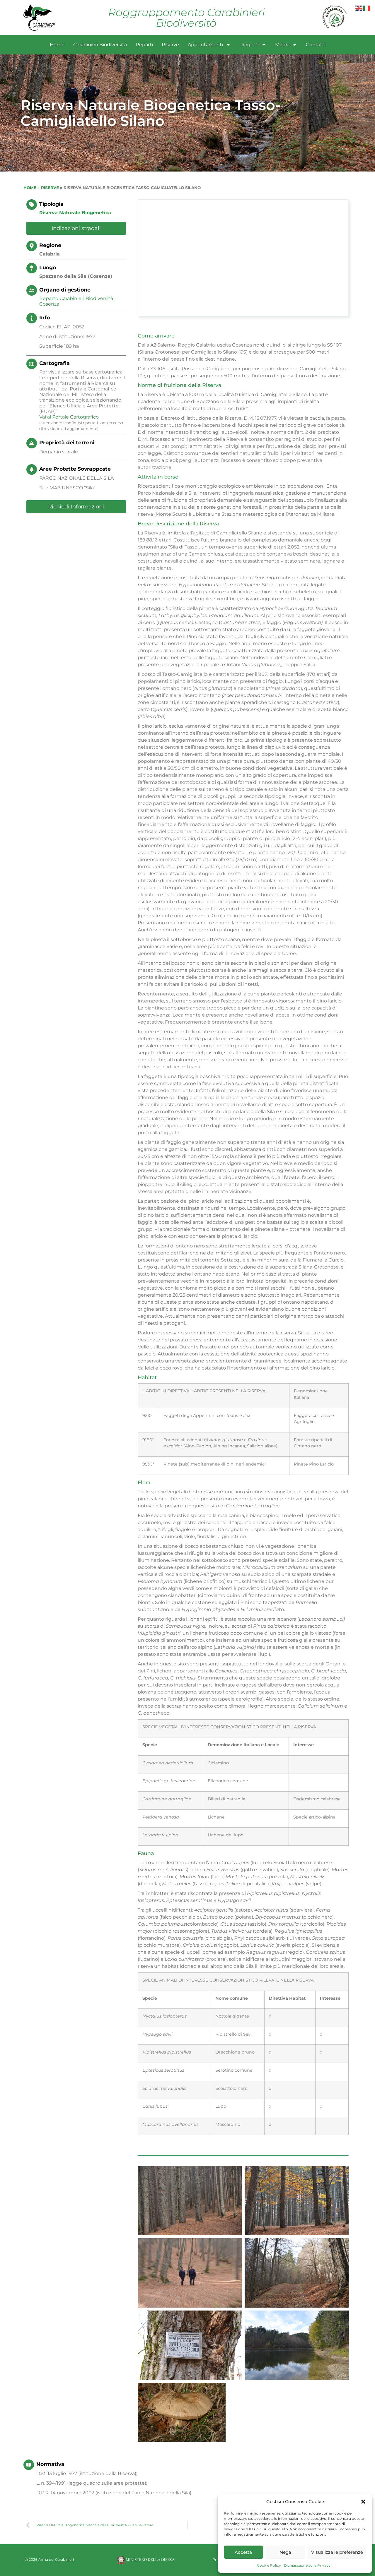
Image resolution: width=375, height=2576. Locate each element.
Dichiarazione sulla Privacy (307, 2565)
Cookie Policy (269, 2565)
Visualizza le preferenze (337, 2552)
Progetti (249, 45)
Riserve (170, 45)
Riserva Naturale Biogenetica (75, 213)
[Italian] (367, 8)
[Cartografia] (32, 364)
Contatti (316, 45)
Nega (285, 2552)
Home (57, 45)
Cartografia (54, 363)
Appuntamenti (205, 45)
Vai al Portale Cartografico (69, 417)
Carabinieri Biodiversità (100, 45)
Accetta (243, 2552)
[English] (359, 8)
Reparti (144, 45)
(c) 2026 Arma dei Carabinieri (49, 2559)
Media (282, 45)
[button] (363, 2502)
